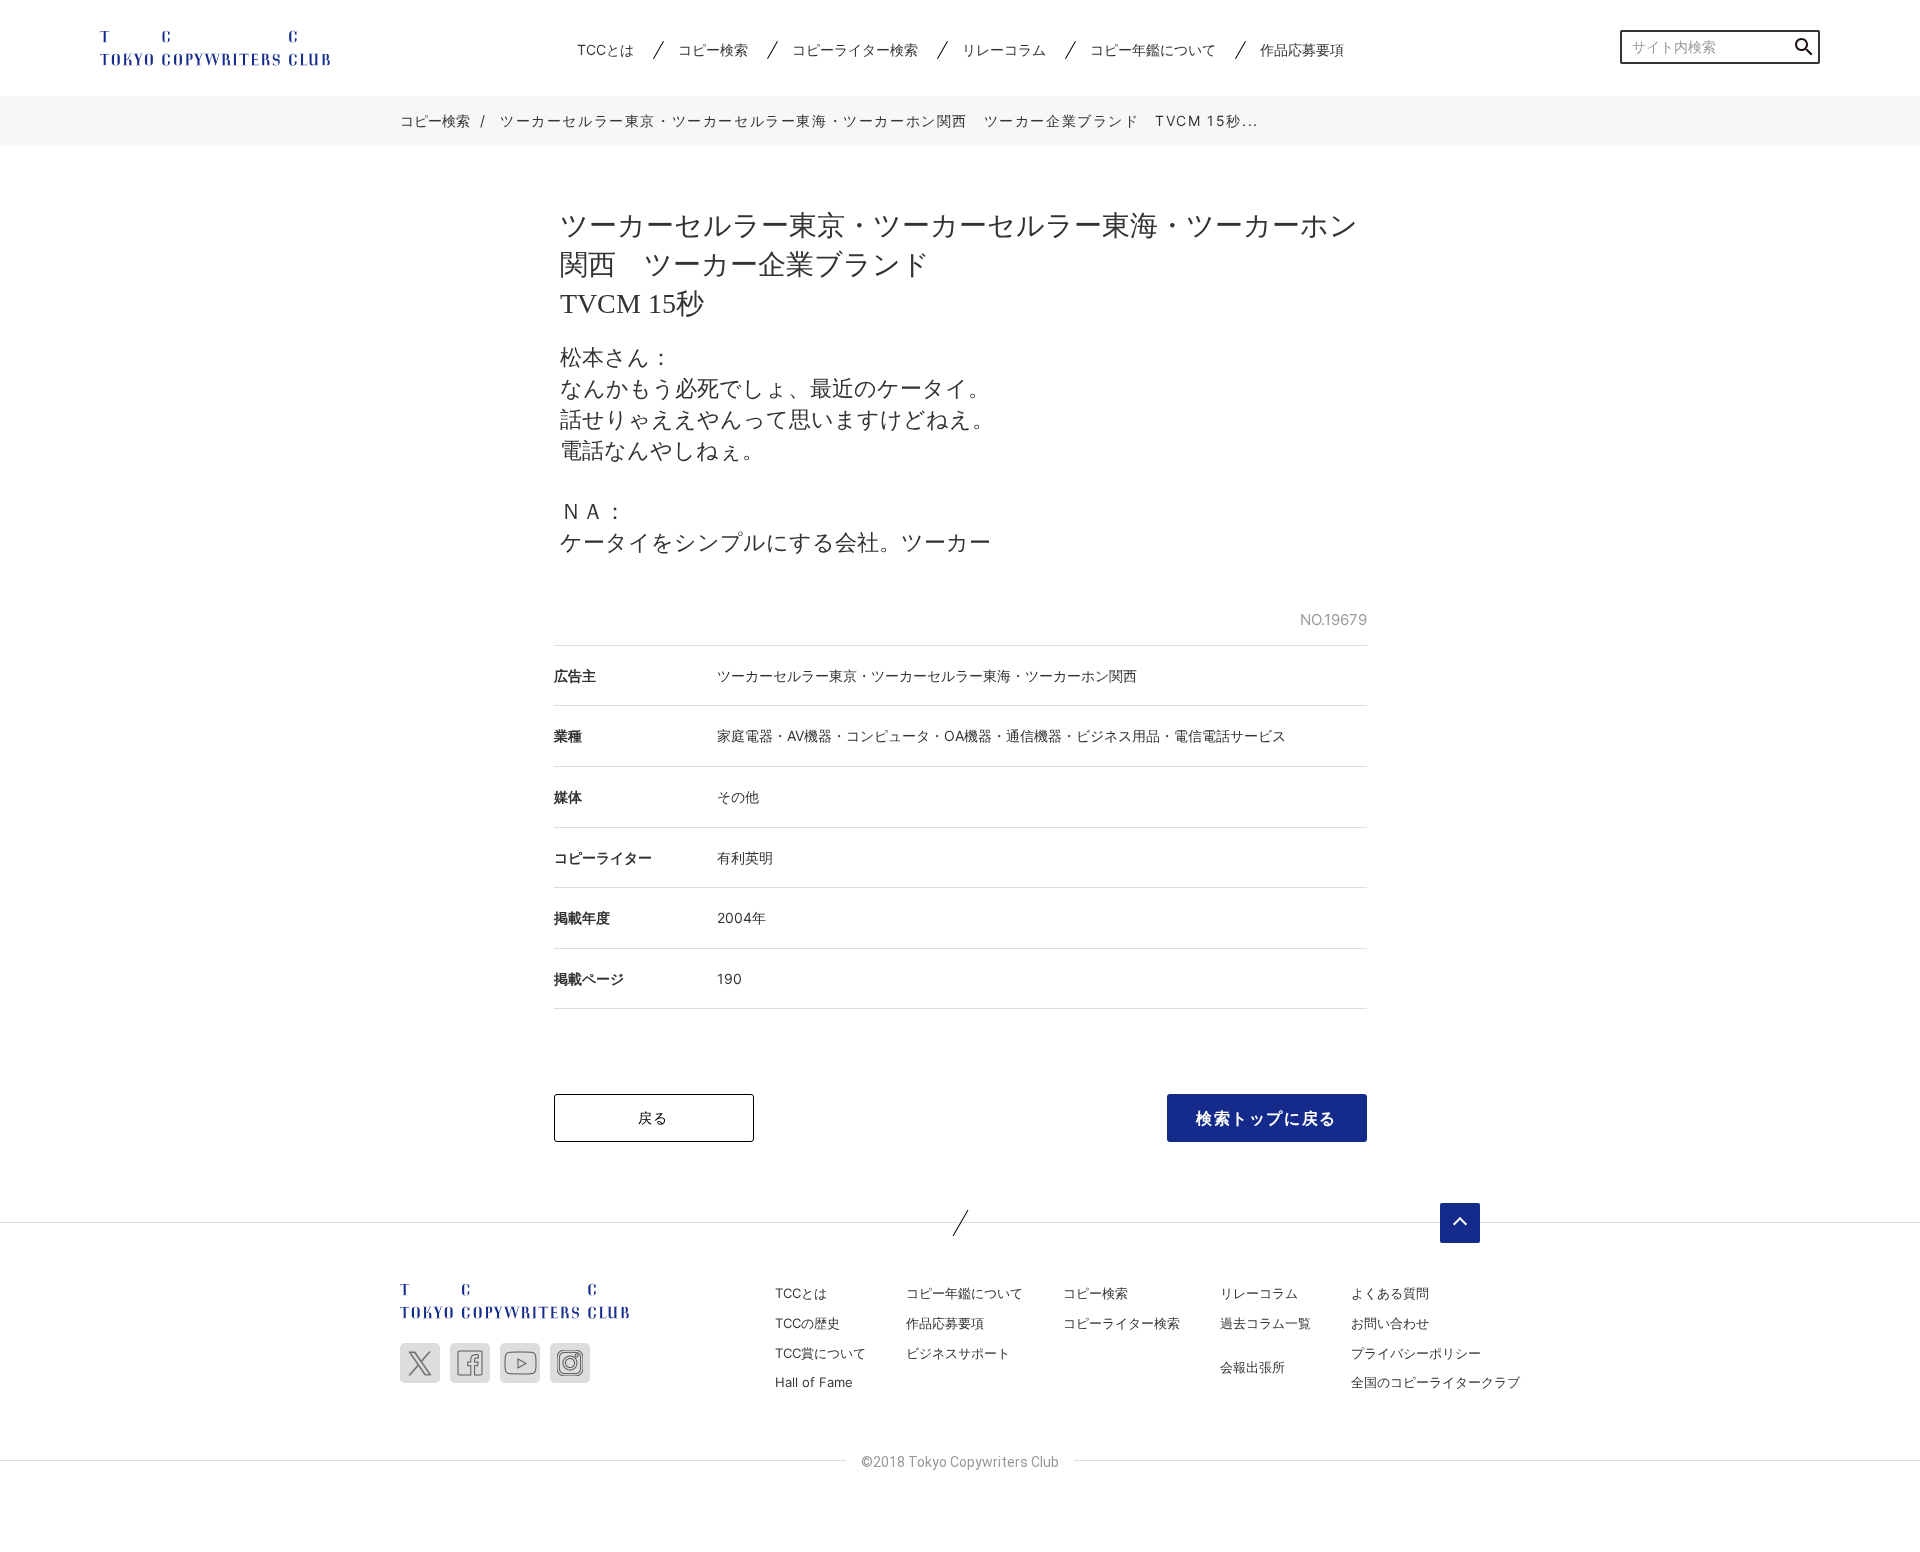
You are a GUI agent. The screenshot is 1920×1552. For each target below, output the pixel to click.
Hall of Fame (814, 1382)
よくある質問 (1390, 1293)
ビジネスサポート (958, 1353)
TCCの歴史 (807, 1323)
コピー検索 (713, 49)
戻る (653, 1117)
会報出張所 (1252, 1367)
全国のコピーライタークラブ (1435, 1382)
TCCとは (605, 49)
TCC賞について (820, 1353)
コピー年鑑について (1153, 49)
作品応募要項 (1302, 49)
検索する (1803, 46)
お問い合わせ (1390, 1323)
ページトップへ (1460, 1223)
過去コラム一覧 (1265, 1323)
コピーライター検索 (855, 49)
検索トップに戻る (1266, 1118)
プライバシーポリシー (1416, 1353)
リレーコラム (1004, 49)
